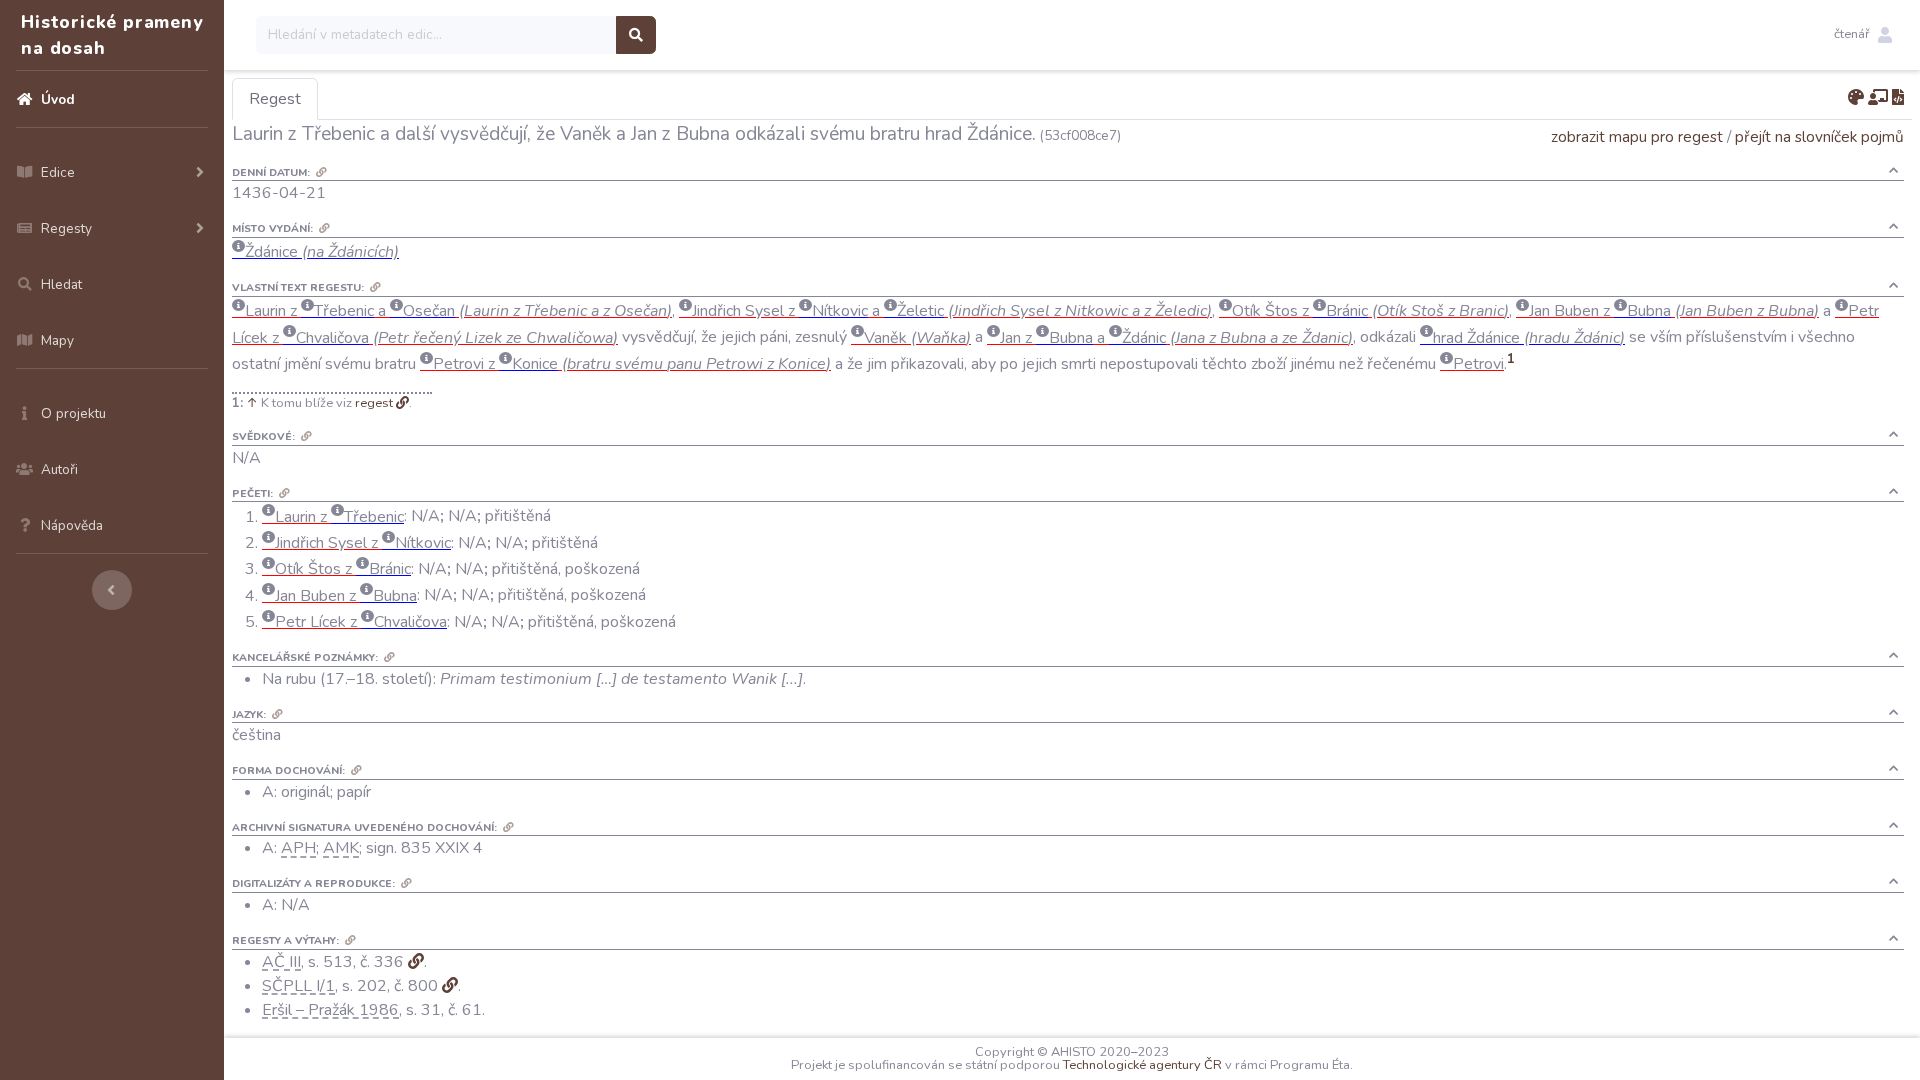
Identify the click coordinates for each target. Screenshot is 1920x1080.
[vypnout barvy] (1856, 98)
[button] (1863, 35)
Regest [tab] (275, 99)
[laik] (1878, 98)
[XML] (1898, 98)
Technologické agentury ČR (1142, 1065)
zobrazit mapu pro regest (1637, 136)
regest (374, 403)
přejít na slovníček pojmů (1819, 136)
